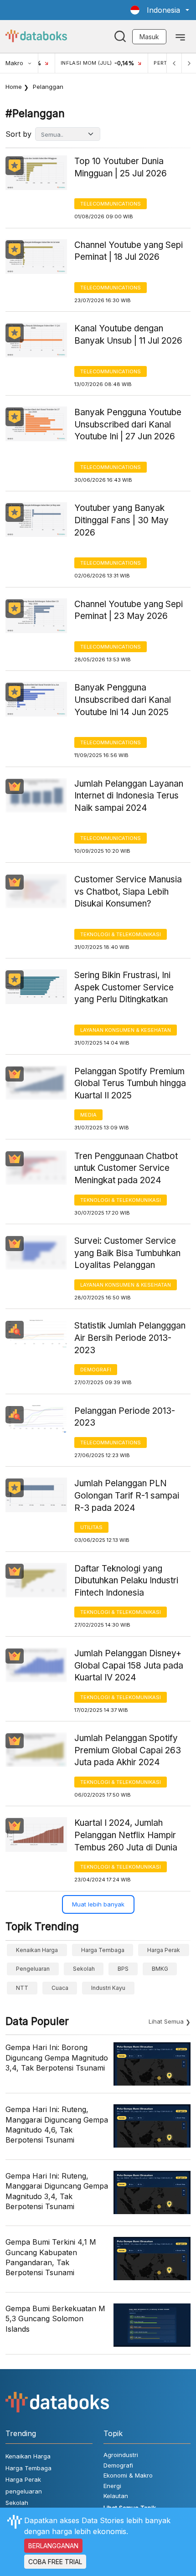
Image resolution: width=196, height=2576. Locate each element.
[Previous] (174, 63)
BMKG (160, 1969)
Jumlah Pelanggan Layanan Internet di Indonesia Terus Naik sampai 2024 (129, 796)
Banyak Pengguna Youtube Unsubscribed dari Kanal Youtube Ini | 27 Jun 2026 (128, 424)
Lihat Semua (166, 2021)
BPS (123, 1969)
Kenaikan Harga (37, 1950)
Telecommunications (111, 204)
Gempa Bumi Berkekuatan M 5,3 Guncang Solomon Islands (55, 2319)
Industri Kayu (108, 1988)
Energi (112, 2486)
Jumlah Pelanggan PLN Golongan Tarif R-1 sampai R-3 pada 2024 (127, 1495)
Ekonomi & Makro (128, 2475)
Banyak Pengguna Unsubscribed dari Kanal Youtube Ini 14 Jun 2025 (123, 700)
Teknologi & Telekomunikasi (121, 934)
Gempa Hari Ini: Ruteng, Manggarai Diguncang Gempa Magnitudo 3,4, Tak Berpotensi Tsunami (57, 2191)
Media (88, 1115)
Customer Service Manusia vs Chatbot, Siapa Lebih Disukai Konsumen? (128, 891)
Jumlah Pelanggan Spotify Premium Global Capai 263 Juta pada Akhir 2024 (128, 1750)
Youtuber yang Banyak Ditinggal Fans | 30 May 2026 (121, 520)
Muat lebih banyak (98, 1904)
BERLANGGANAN (53, 2546)
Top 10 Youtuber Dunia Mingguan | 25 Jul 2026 (121, 167)
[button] (160, 10)
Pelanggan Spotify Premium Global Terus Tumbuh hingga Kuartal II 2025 (130, 1083)
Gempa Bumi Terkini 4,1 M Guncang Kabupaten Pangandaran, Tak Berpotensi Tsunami (51, 2257)
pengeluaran (33, 1969)
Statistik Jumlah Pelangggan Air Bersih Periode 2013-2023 (130, 1338)
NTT (22, 1988)
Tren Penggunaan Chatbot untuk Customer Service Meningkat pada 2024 (126, 1168)
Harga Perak (164, 1950)
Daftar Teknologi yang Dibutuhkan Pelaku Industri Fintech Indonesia (126, 1581)
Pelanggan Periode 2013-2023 (125, 1417)
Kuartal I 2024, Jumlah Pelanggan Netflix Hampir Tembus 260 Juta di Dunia (126, 1835)
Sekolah (84, 1969)
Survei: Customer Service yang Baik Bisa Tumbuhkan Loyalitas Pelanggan (127, 1253)
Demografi (96, 1370)
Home (14, 87)
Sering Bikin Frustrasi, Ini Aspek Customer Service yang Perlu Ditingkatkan (124, 987)
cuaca (60, 1988)
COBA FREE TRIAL (55, 2562)
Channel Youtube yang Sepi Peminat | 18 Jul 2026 (129, 251)
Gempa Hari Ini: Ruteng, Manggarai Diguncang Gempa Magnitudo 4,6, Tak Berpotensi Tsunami (57, 2125)
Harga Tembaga (103, 1950)
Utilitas (91, 1527)
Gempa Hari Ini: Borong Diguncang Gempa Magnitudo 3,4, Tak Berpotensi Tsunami (57, 2058)
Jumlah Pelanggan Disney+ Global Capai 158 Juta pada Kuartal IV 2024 (129, 1665)
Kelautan (116, 2496)
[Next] (189, 63)
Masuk (149, 37)
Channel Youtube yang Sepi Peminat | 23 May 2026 (129, 610)
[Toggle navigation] (180, 36)
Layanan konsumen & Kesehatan (126, 1030)
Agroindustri (121, 2455)
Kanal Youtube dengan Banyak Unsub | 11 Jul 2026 (128, 335)
